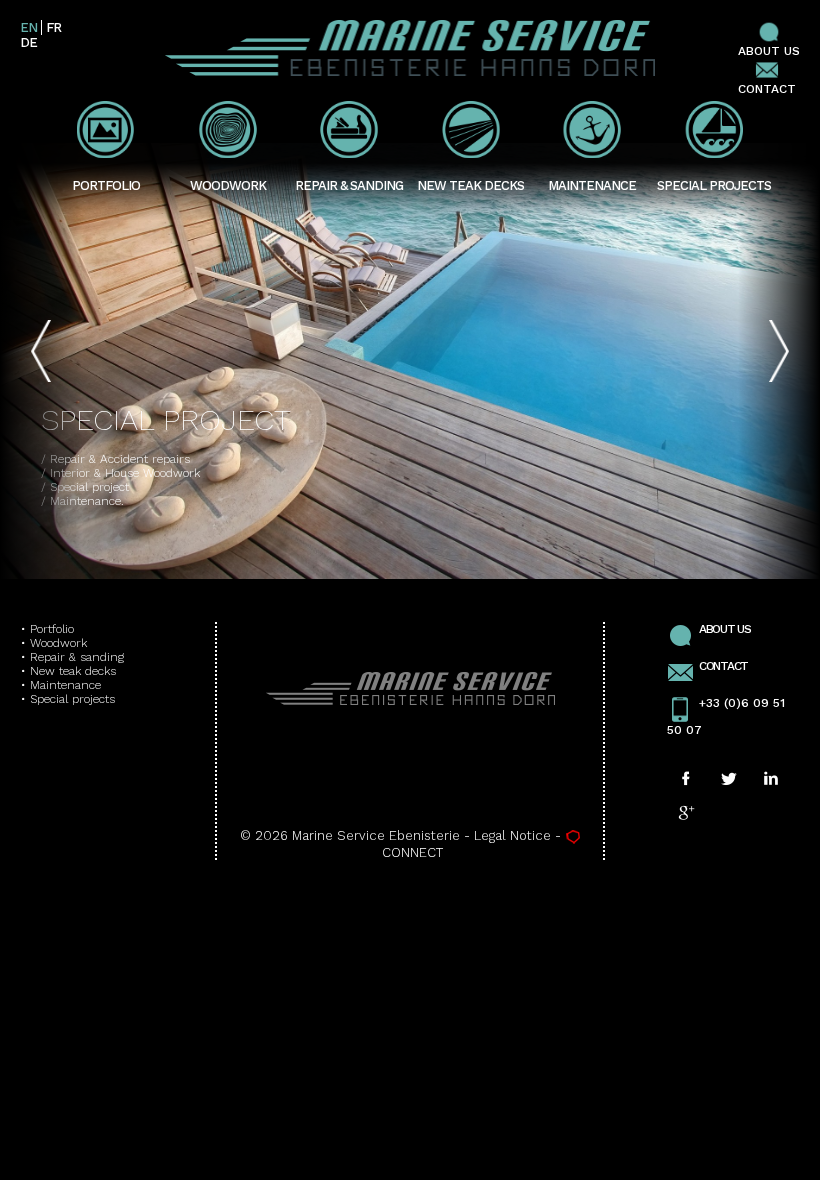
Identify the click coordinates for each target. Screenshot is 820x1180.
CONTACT (767, 89)
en (28, 27)
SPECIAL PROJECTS (714, 185)
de (28, 42)
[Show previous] (41, 351)
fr (53, 27)
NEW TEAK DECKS (470, 185)
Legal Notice (512, 835)
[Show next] (779, 351)
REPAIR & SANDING (349, 185)
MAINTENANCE (592, 185)
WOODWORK (228, 185)
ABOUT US (769, 51)
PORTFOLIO (106, 185)
